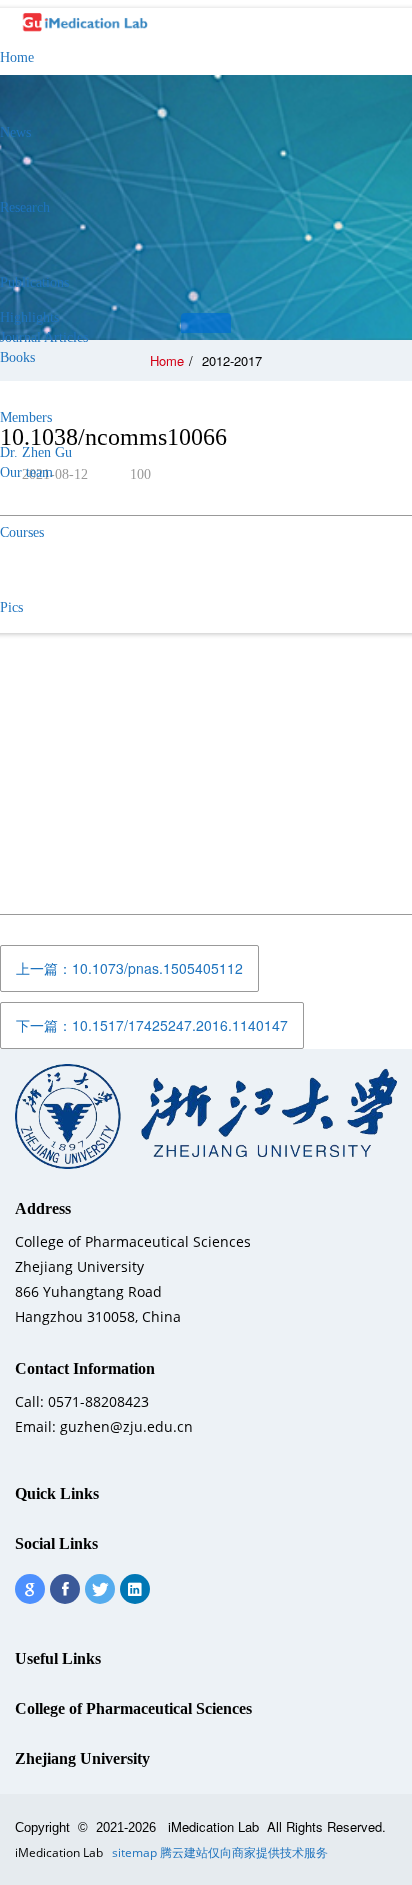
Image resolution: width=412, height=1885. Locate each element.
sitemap (134, 1852)
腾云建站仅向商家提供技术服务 (244, 1852)
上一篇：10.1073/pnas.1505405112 (129, 968)
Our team (26, 472)
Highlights (29, 317)
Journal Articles (44, 337)
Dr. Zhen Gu (36, 452)
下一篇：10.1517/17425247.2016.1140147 (152, 1025)
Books (17, 357)
